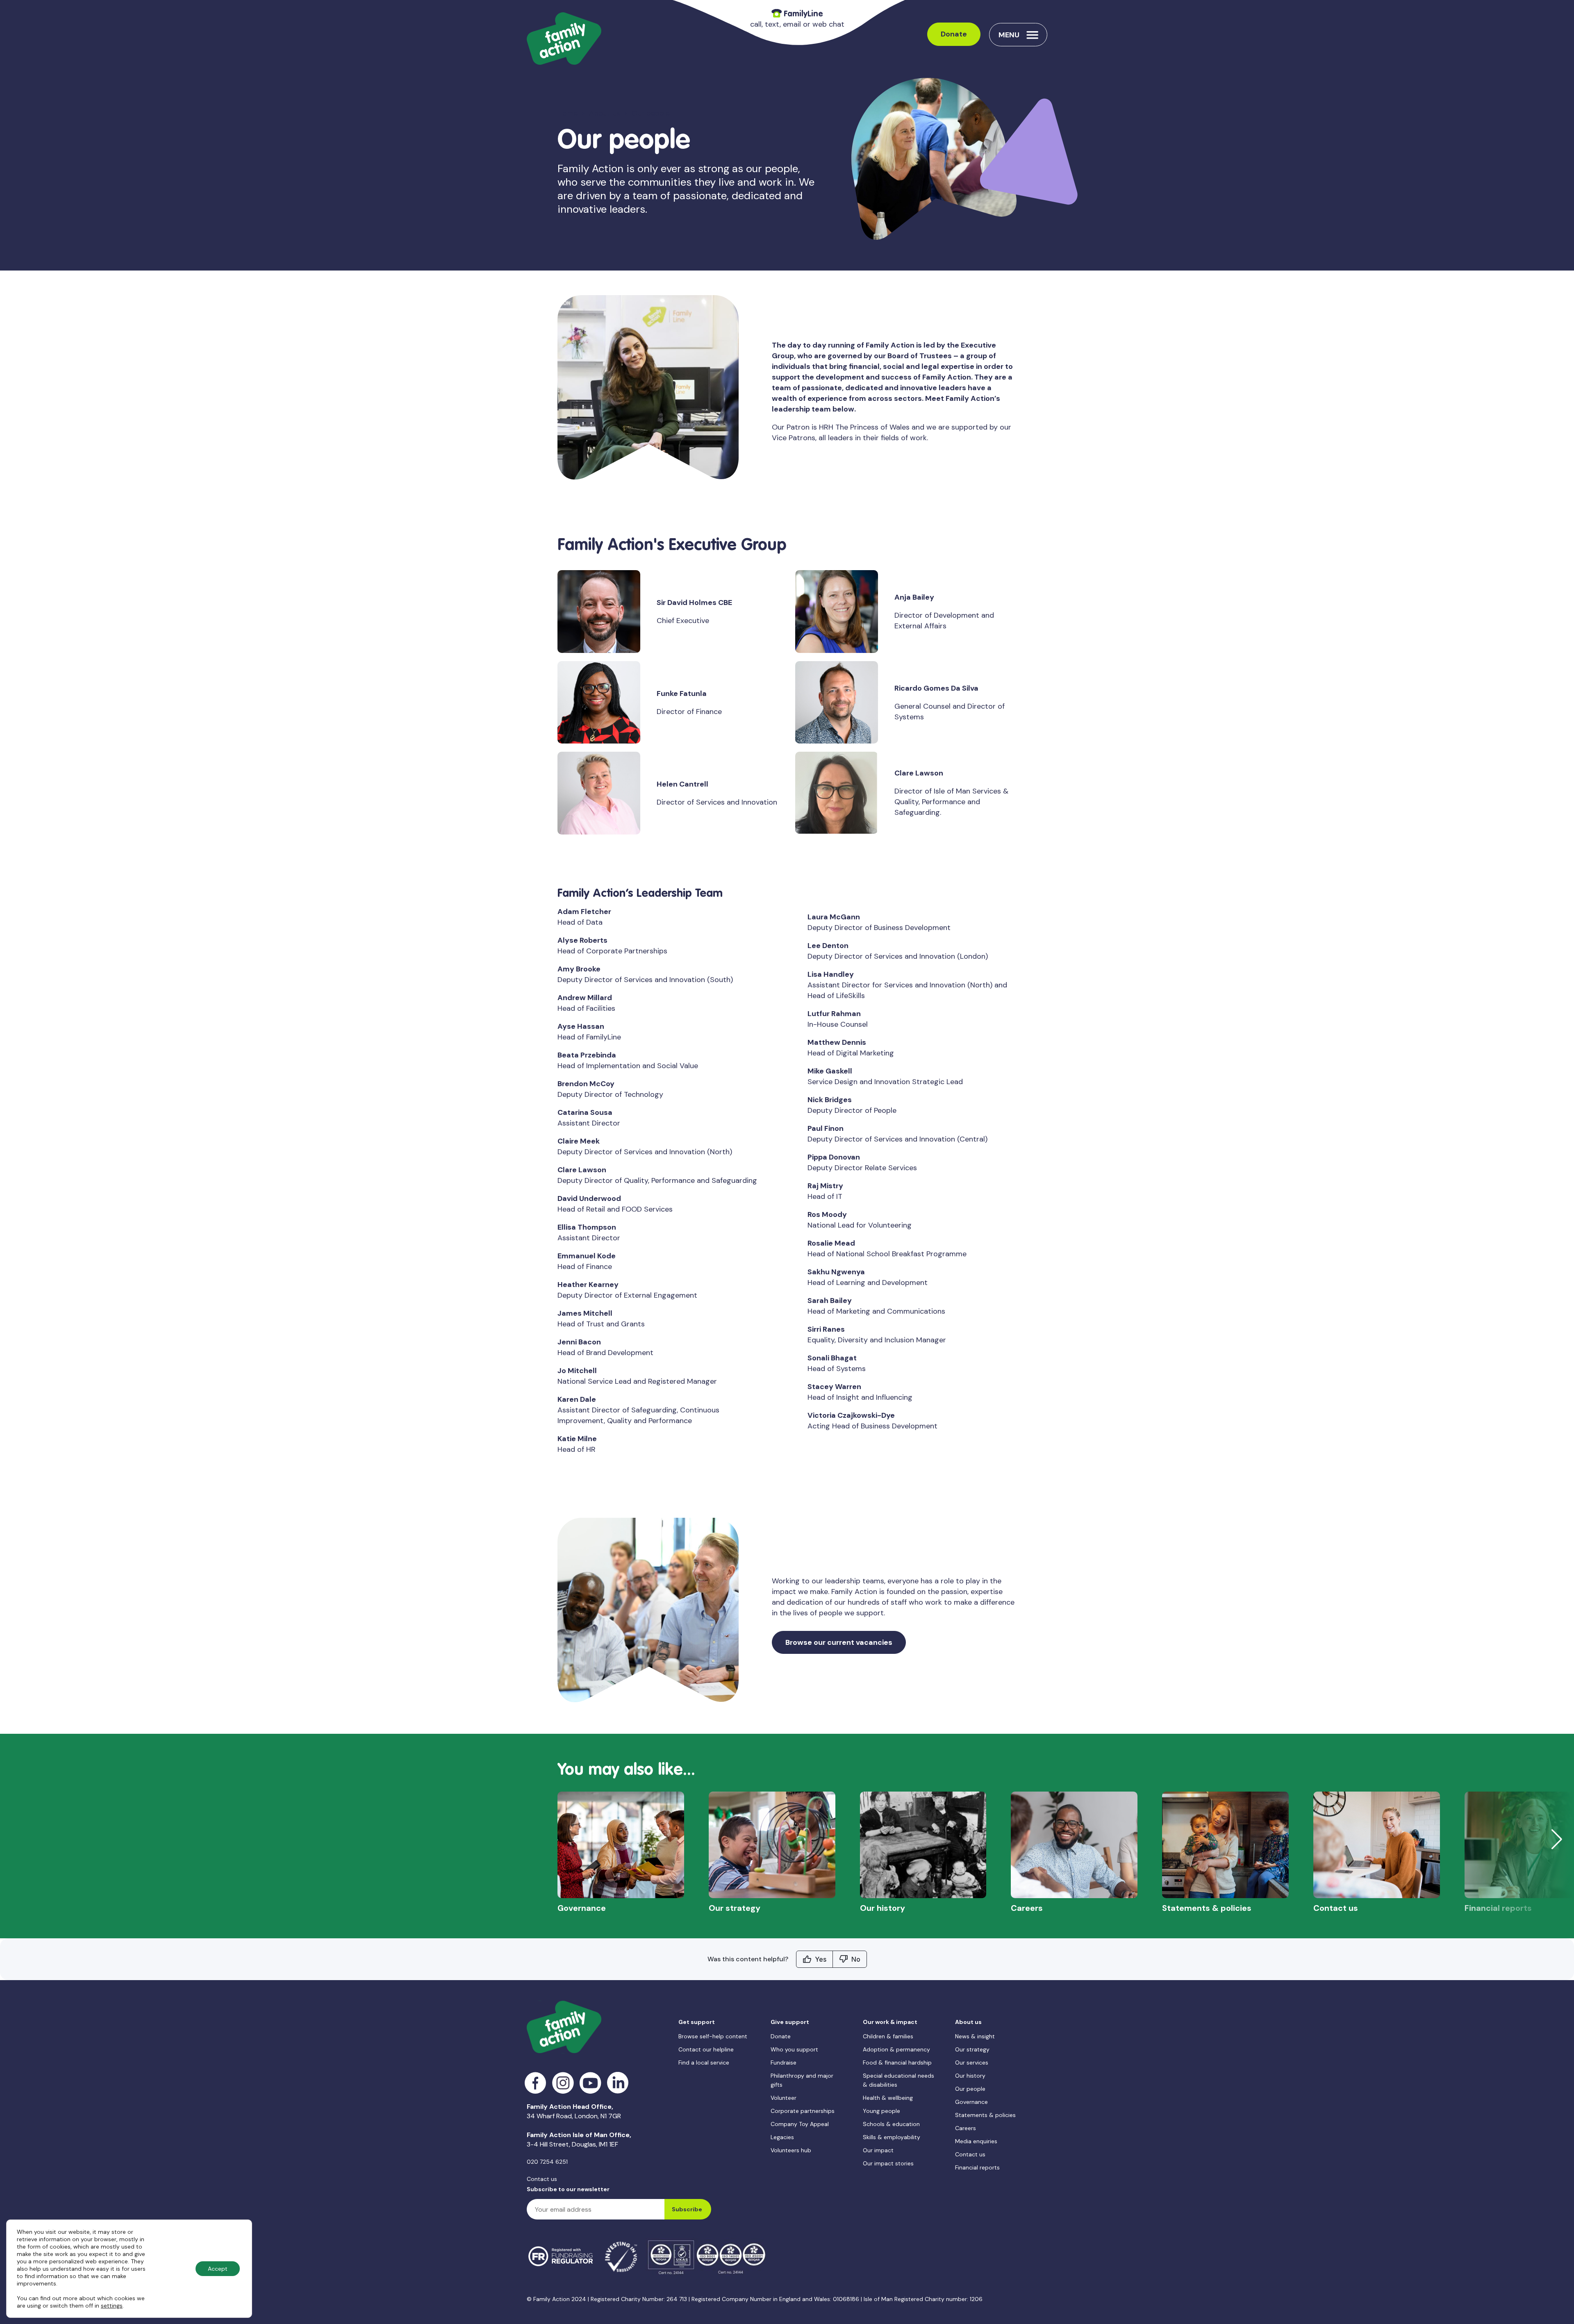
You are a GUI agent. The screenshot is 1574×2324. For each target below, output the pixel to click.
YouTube (590, 2083)
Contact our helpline (706, 2049)
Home (568, 113)
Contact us (542, 2179)
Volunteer (784, 2098)
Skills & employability (892, 2137)
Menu (1009, 35)
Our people (970, 2089)
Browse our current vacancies (839, 1642)
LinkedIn (618, 2083)
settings (112, 2306)
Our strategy (972, 2049)
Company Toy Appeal (800, 2124)
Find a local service (704, 2062)
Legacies (782, 2137)
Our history (970, 2076)
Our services (972, 2062)
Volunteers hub (791, 2150)
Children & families (888, 2036)
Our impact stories (888, 2163)
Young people (881, 2111)
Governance (971, 2102)
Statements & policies (985, 2115)
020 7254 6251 (547, 2162)
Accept (218, 2269)
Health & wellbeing (888, 2098)
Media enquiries (976, 2141)
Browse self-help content (713, 2036)
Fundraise (784, 2062)
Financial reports (977, 2167)
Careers (966, 2128)
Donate (954, 34)
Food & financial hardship (897, 2062)
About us (605, 113)
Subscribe (687, 2209)
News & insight (975, 2036)
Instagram (563, 2083)
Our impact (878, 2150)
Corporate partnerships (803, 2111)
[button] (1557, 1839)
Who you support (794, 2049)
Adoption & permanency (896, 2049)
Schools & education (891, 2124)
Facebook (536, 2083)
